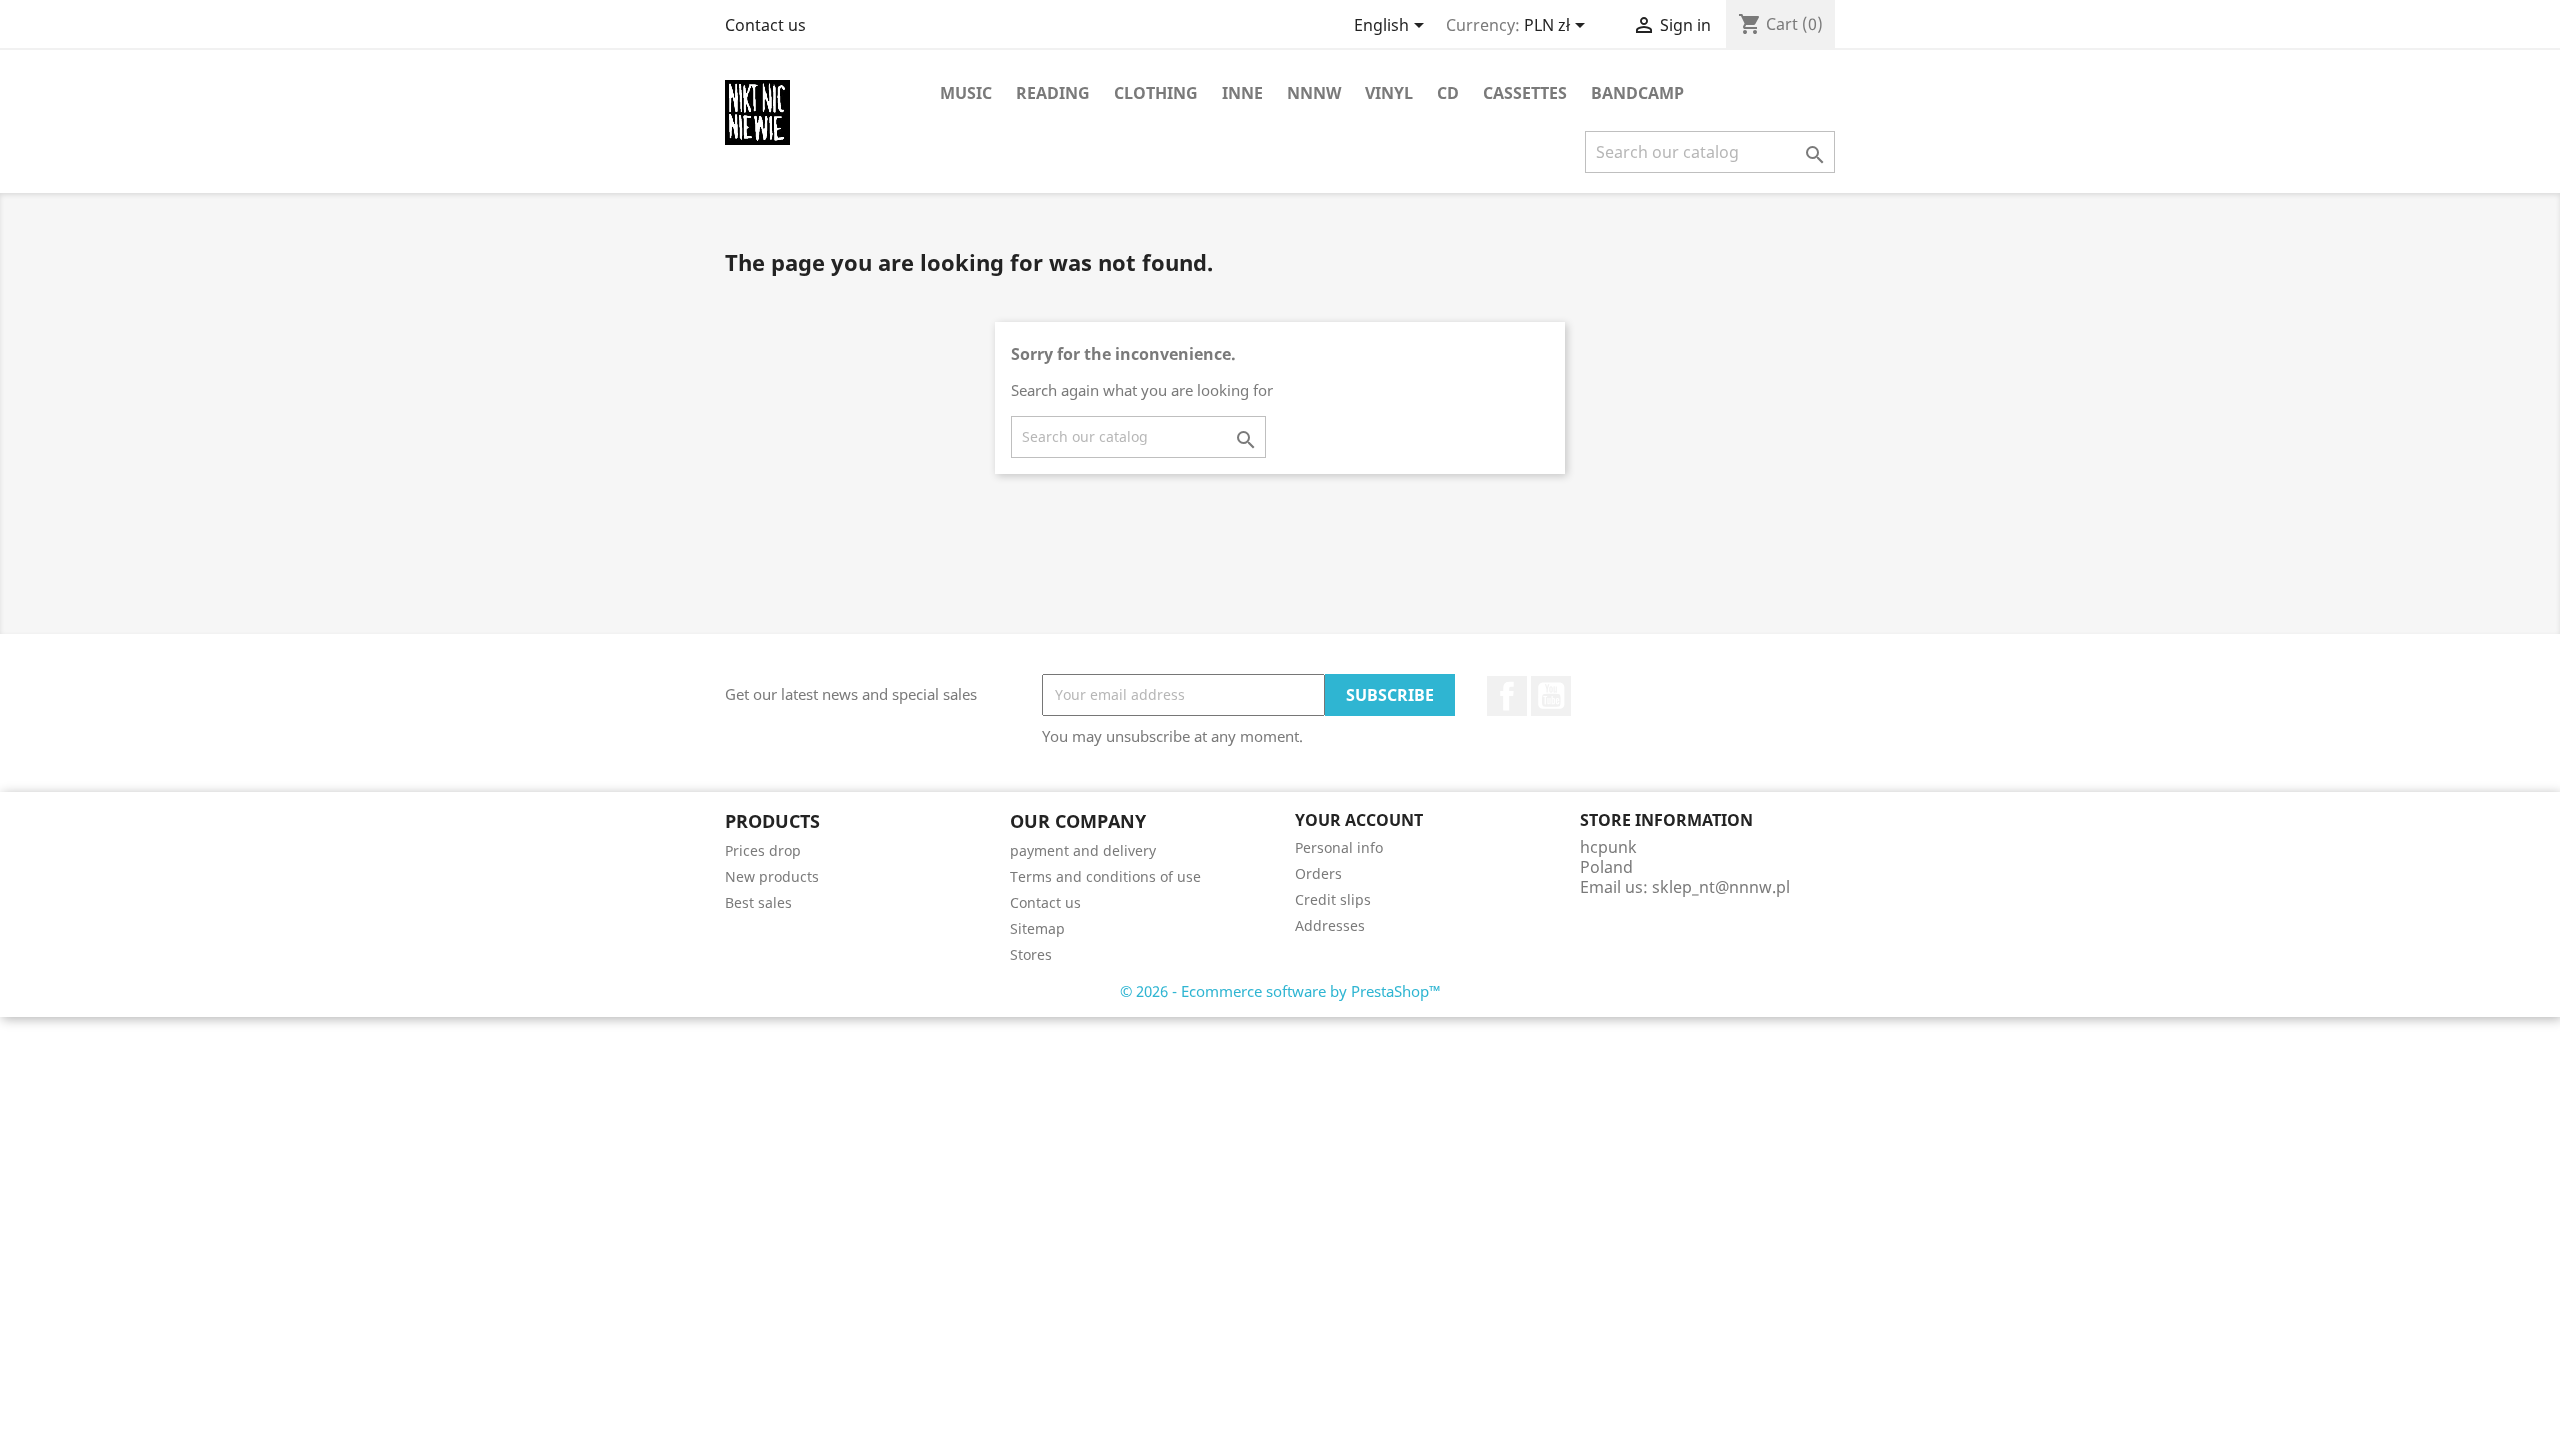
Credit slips (1333, 899)
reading (1053, 93)
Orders (1318, 873)
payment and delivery (1083, 850)
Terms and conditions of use (1105, 876)
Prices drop (763, 850)
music (966, 93)
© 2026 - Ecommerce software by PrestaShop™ (1280, 991)
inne (1242, 93)
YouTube (1551, 696)
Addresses (1330, 925)
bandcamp (1637, 93)
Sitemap (1037, 928)
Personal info (1339, 847)
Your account (1359, 820)
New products (772, 876)
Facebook (1507, 696)
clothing (1156, 93)
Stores (1031, 954)
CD (1448, 93)
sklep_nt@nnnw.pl (1721, 887)
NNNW (1314, 93)
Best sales (758, 902)
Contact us (765, 25)
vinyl (1389, 93)
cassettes (1525, 93)
